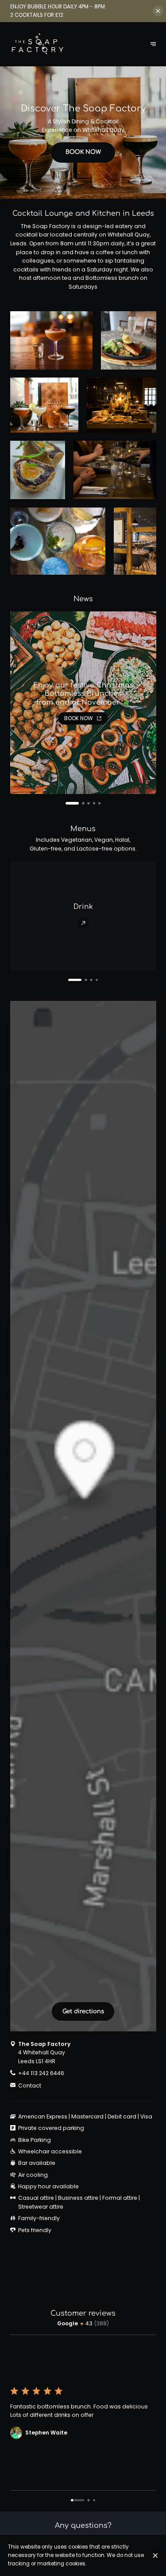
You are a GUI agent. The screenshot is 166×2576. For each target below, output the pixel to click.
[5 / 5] (100, 803)
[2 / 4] (80, 980)
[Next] (153, 44)
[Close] (155, 2555)
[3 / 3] (94, 2500)
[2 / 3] (89, 2500)
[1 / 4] (69, 980)
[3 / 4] (91, 980)
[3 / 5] (89, 803)
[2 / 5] (78, 803)
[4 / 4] (97, 980)
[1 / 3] (78, 2500)
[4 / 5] (94, 803)
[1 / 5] (67, 803)
